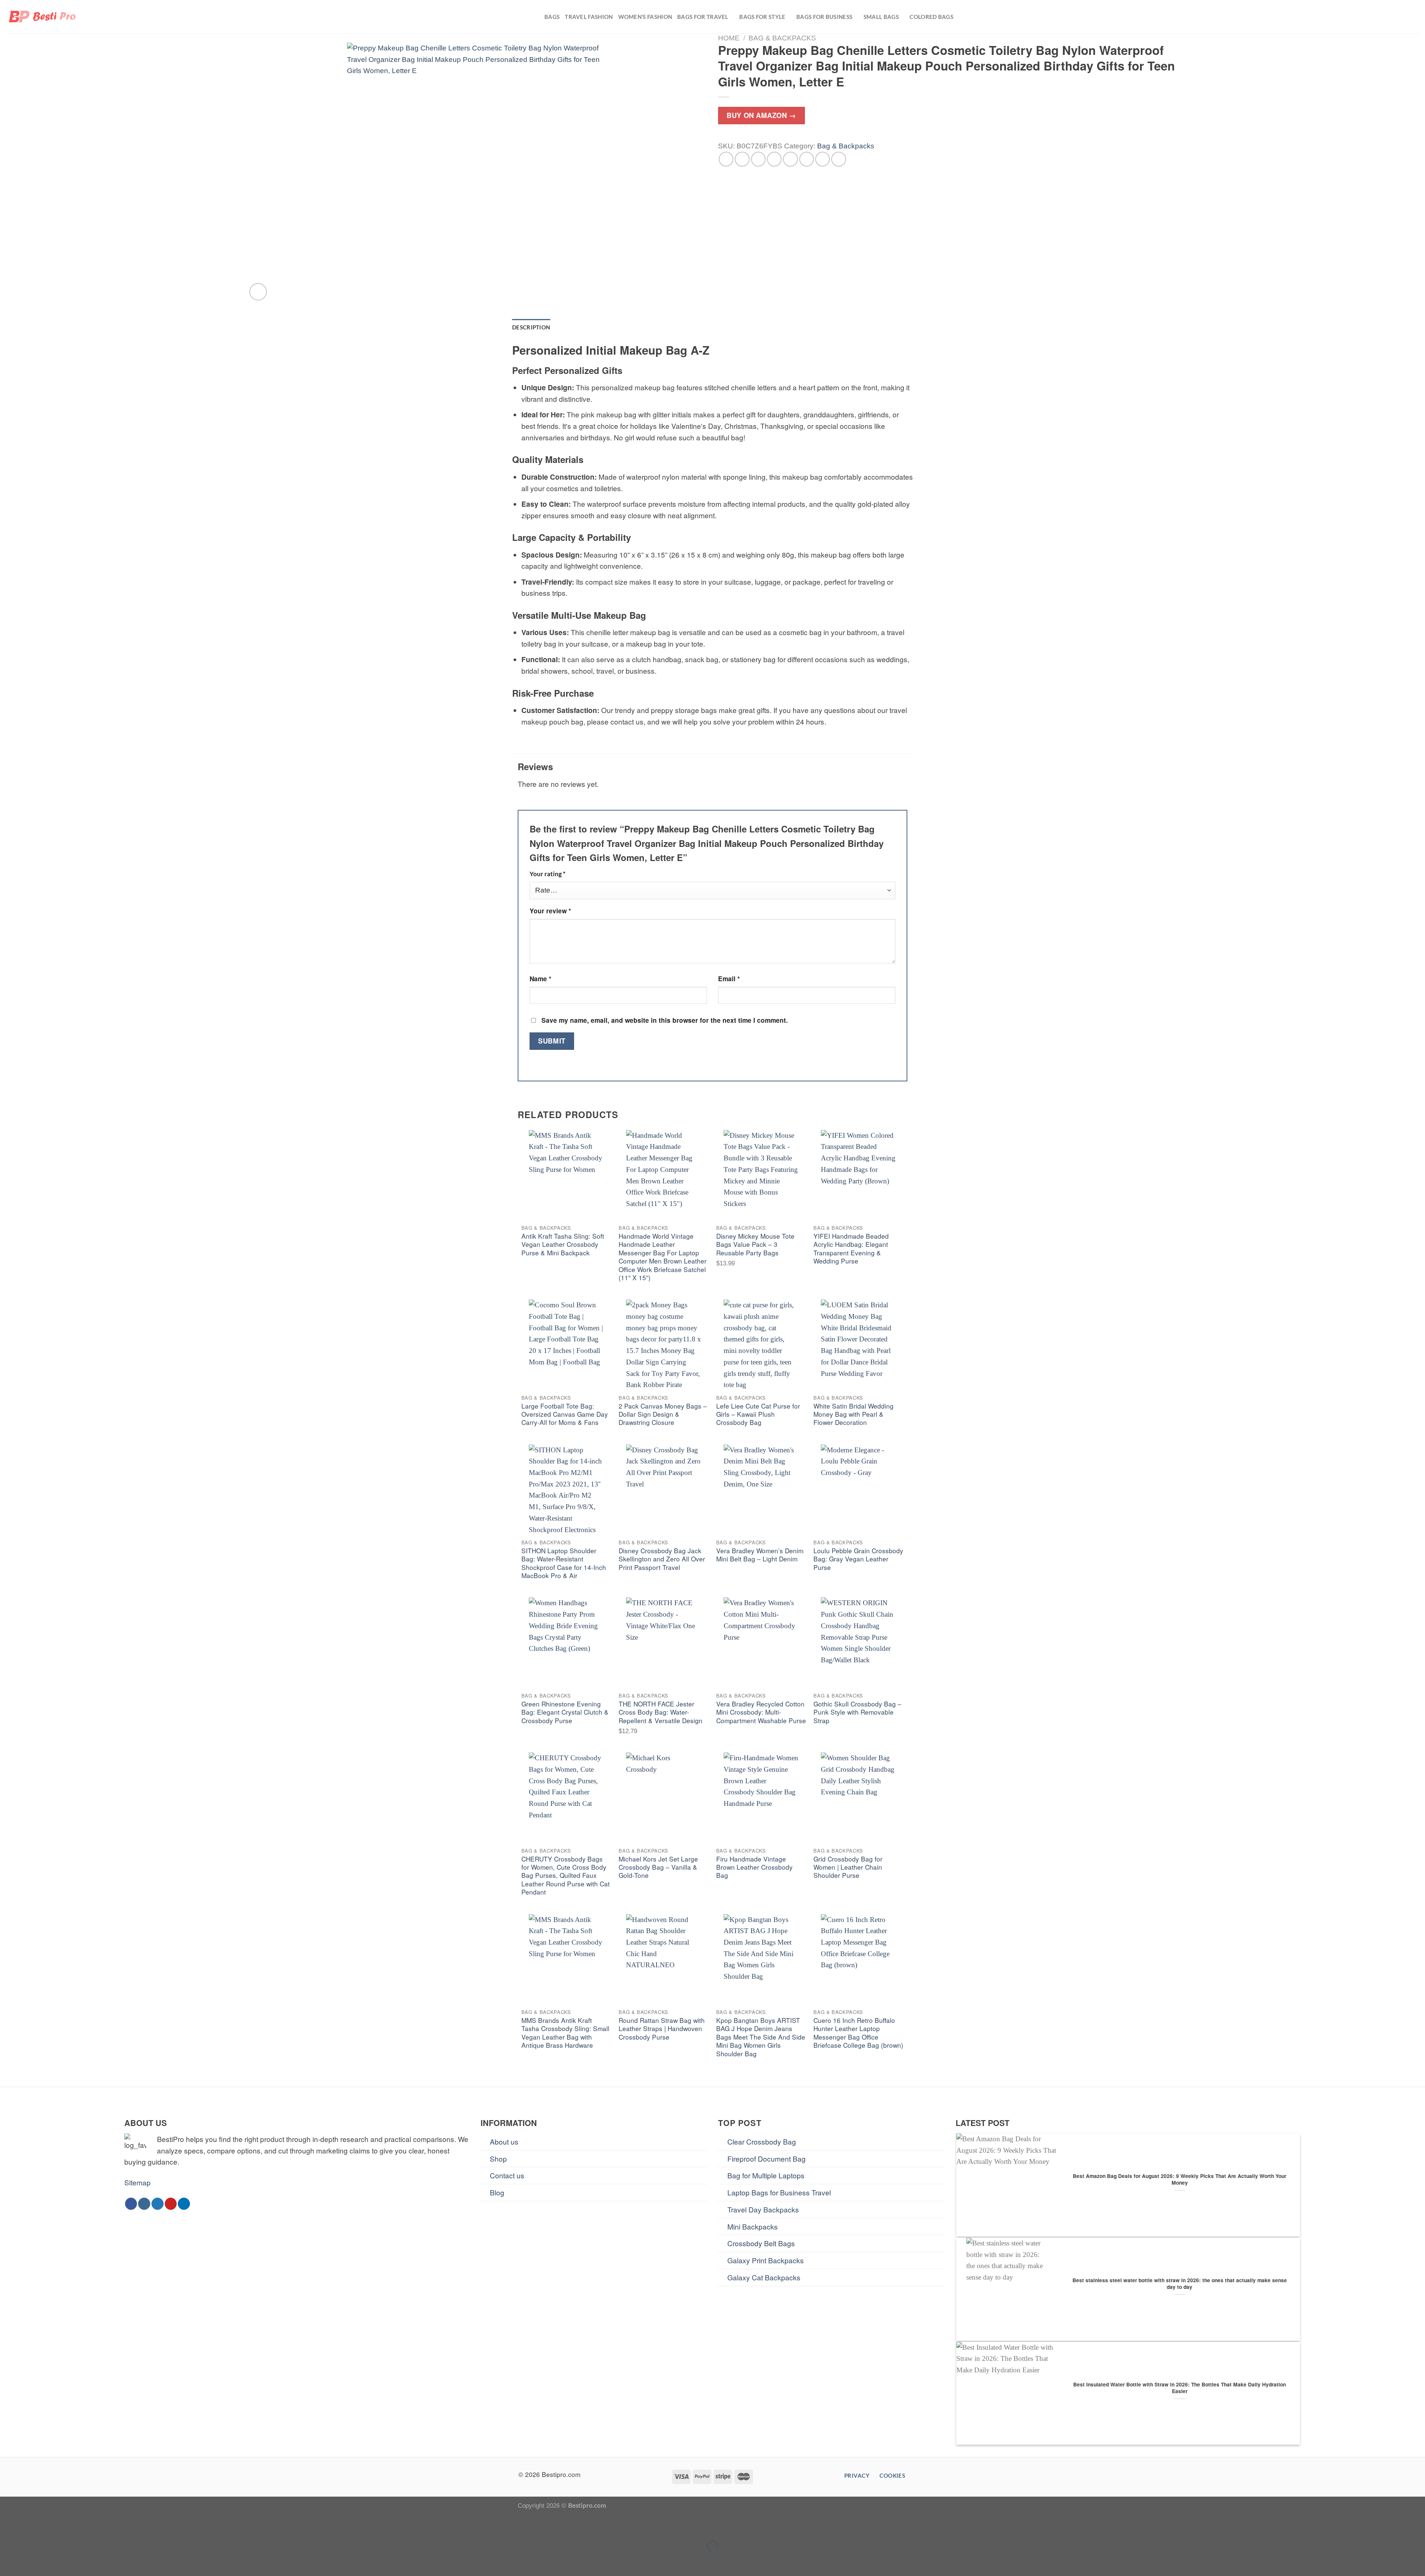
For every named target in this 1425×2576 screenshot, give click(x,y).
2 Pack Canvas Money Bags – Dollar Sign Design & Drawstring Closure (663, 1414)
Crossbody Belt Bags (761, 2243)
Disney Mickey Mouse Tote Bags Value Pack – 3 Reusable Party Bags (755, 1244)
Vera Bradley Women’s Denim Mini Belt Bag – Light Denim (760, 1555)
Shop (498, 2158)
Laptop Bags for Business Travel (779, 2192)
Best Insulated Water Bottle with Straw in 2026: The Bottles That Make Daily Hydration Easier (1180, 2388)
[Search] (1416, 17)
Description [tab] (531, 327)
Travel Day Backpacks (763, 2209)
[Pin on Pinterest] (774, 159)
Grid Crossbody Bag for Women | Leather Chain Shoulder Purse (848, 1867)
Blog (497, 2192)
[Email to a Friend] (759, 159)
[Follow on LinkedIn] (184, 2204)
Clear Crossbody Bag (762, 2141)
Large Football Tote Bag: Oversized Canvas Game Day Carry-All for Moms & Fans (565, 1414)
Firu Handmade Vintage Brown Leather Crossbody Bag (754, 1867)
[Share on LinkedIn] (807, 159)
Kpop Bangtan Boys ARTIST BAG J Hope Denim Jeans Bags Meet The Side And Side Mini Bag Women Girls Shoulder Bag (761, 2037)
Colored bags (931, 17)
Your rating (548, 874)
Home (729, 38)
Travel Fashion (589, 17)
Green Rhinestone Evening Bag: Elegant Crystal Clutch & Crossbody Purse (565, 1712)
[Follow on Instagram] (144, 2204)
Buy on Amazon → (761, 115)
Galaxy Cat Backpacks (764, 2277)
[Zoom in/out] (35, 2525)
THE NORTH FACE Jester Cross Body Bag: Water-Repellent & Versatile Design (661, 1712)
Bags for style (762, 17)
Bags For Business (824, 17)
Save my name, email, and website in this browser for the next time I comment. (665, 1020)
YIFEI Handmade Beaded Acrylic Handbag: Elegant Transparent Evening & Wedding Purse (851, 1249)
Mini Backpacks (753, 2226)
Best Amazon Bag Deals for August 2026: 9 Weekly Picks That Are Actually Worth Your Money (1180, 2179)
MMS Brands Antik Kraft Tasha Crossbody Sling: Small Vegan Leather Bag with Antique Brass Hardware (565, 2033)
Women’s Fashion (645, 17)
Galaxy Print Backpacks (766, 2260)
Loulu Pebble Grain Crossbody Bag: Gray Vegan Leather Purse (858, 1559)
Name (540, 979)
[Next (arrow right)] (35, 2561)
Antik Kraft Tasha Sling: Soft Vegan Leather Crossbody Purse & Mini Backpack (563, 1244)
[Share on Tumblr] (823, 159)
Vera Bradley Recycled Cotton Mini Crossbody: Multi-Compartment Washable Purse (761, 1712)
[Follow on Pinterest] (171, 2204)
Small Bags (881, 17)
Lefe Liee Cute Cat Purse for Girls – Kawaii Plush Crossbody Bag (758, 1414)
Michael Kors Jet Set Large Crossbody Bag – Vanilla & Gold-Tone (658, 1867)
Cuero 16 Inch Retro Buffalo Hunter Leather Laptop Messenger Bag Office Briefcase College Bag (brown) (858, 2033)
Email (729, 979)
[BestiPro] (43, 17)
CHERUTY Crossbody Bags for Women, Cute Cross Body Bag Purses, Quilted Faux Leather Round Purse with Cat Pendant (566, 1876)
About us (504, 2141)
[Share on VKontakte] (790, 159)
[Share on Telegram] (839, 159)
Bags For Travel (703, 17)
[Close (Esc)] (9, 2525)
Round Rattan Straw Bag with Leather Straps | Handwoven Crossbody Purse (662, 2029)
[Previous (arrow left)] (9, 2561)
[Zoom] (258, 292)
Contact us (507, 2175)
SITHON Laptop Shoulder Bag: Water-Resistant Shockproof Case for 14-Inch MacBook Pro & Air (564, 1563)
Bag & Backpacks (782, 38)
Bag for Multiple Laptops (766, 2175)
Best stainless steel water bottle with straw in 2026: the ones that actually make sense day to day (1180, 2284)
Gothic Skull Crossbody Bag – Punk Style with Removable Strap (857, 1712)
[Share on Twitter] (742, 159)
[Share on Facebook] (726, 159)
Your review (550, 911)
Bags (552, 17)
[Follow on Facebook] (131, 2204)
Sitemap (137, 2182)
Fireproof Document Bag (766, 2158)
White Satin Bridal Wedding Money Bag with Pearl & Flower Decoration (854, 1414)
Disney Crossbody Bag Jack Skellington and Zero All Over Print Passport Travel (662, 1559)
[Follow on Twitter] (158, 2204)
